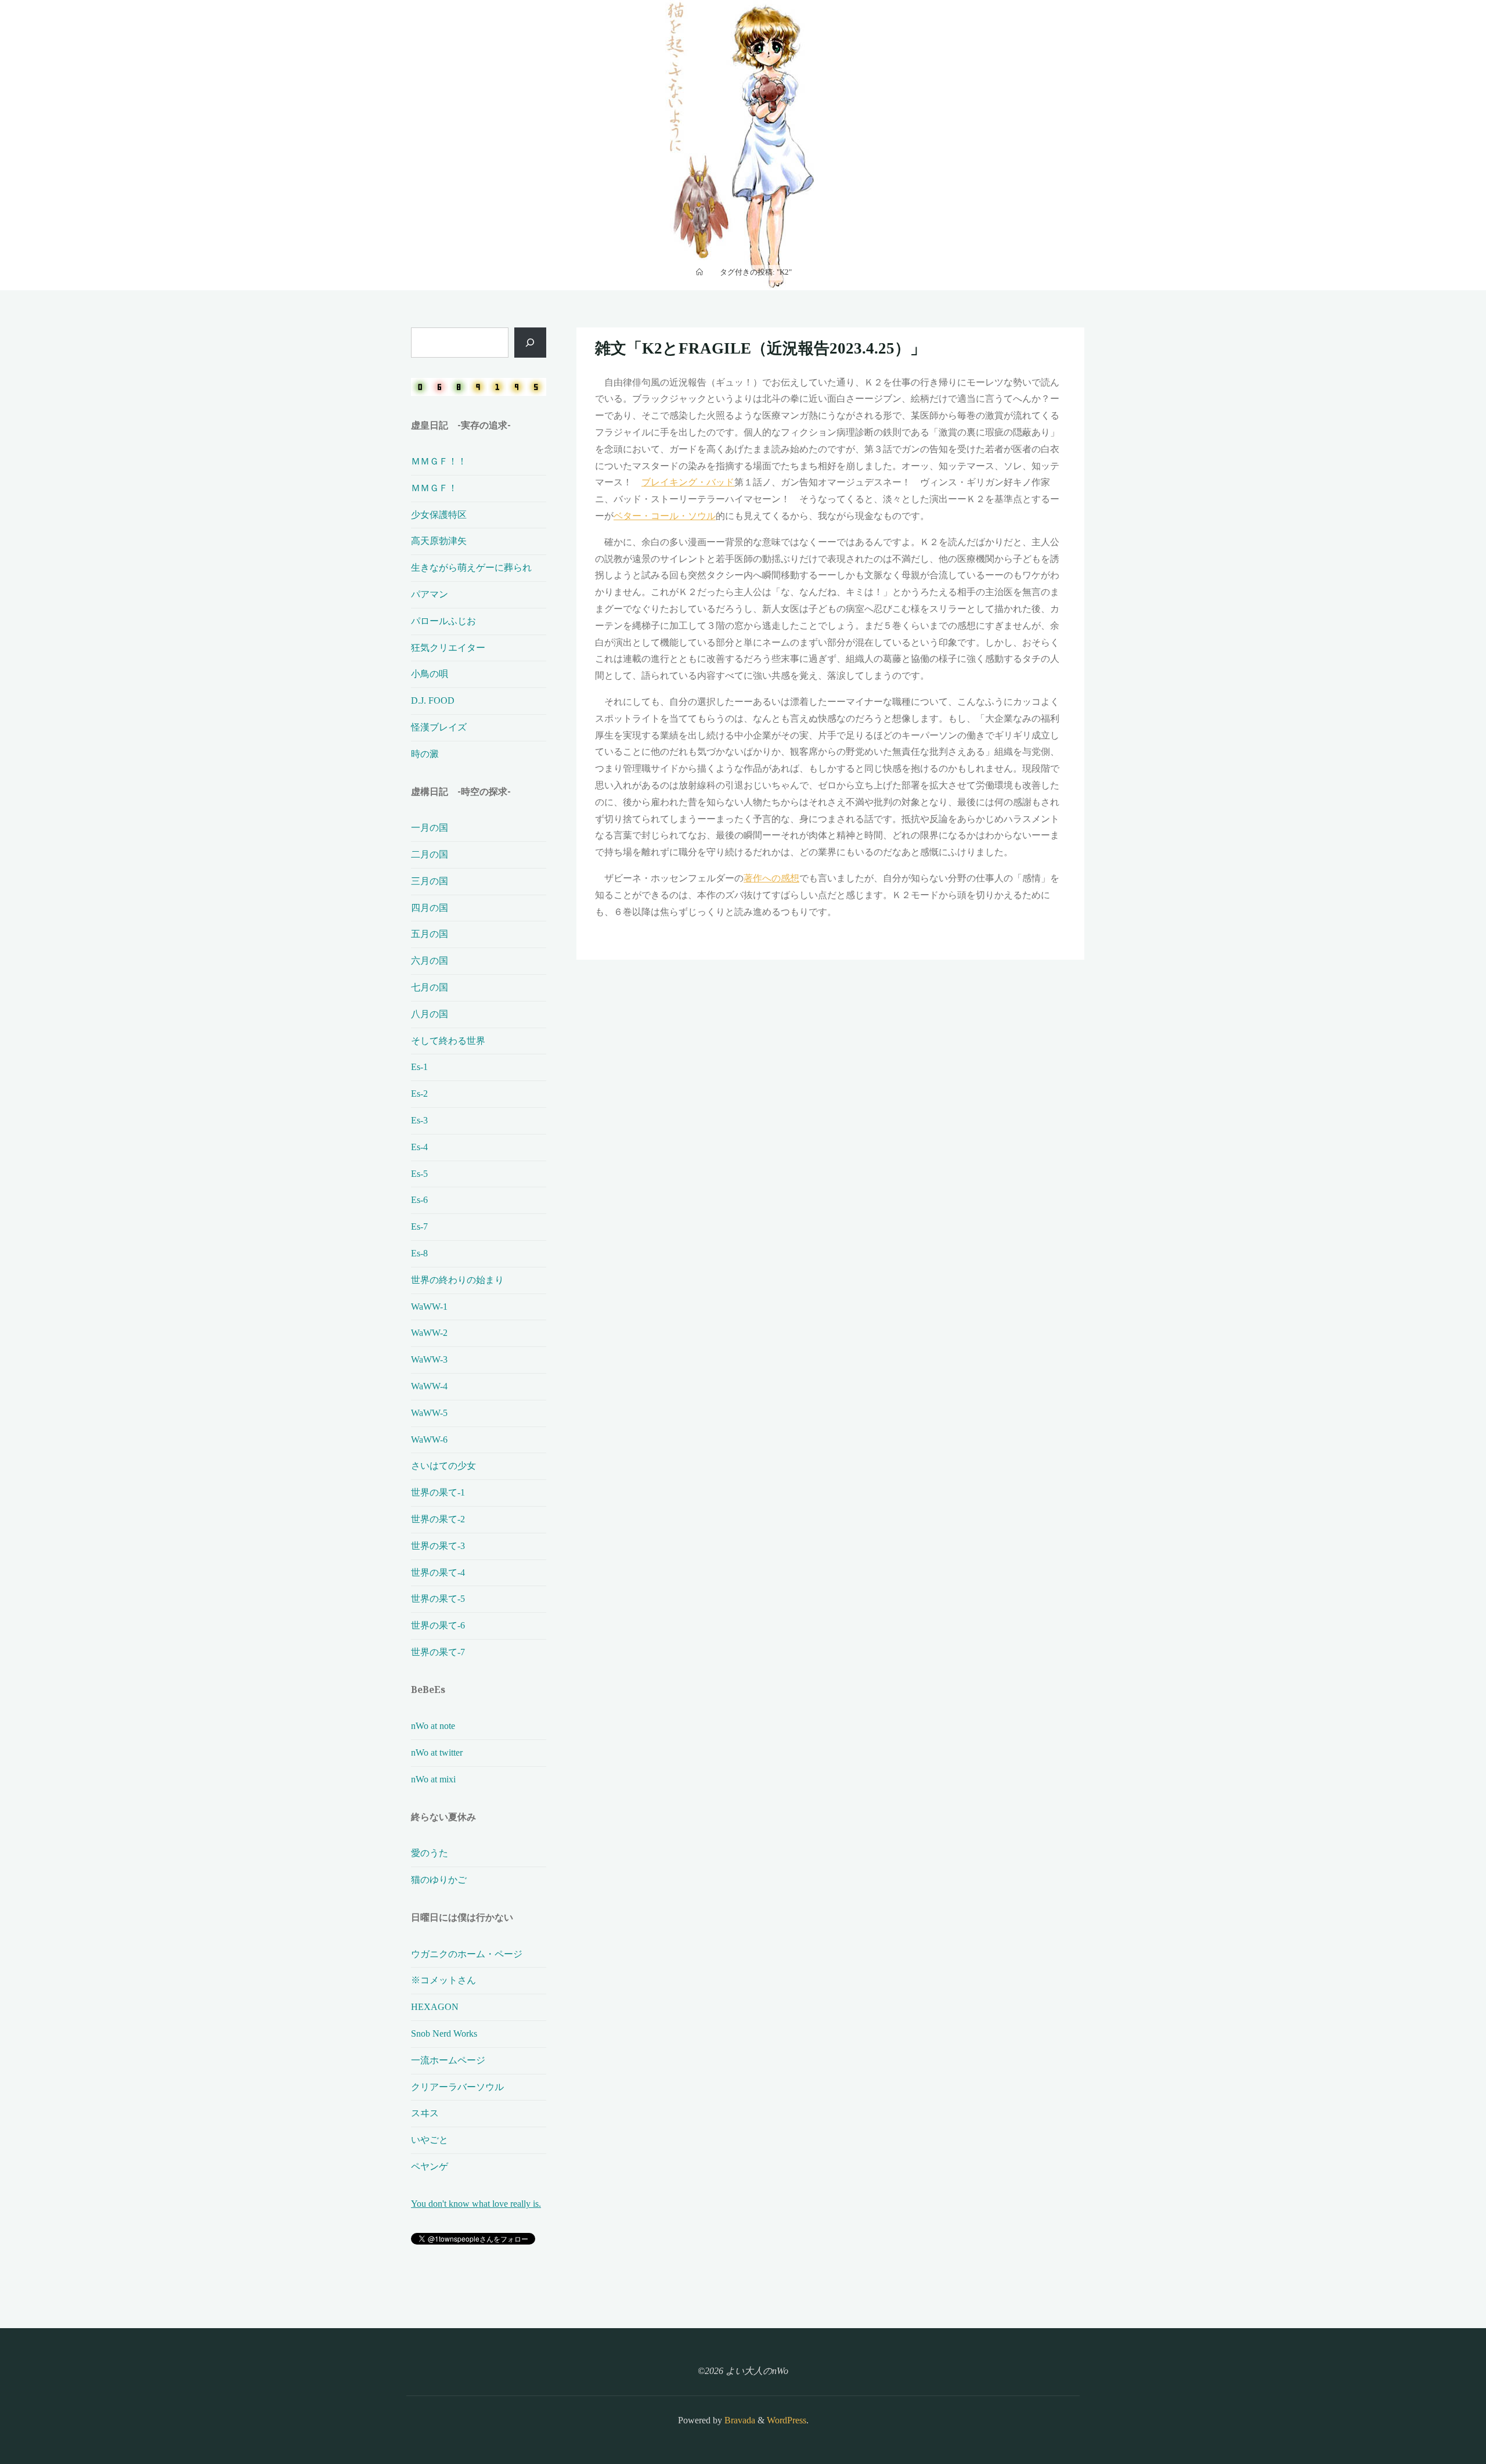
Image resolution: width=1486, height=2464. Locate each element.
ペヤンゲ (430, 2166)
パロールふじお (443, 621)
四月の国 (430, 908)
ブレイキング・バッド (688, 482)
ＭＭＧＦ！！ (439, 461)
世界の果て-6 (438, 1625)
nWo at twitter (437, 1752)
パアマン (430, 594)
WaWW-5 (429, 1413)
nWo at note (433, 1726)
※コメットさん (443, 1980)
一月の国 (430, 828)
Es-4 (419, 1147)
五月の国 (430, 934)
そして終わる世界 (448, 1041)
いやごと (430, 2140)
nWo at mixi (433, 1779)
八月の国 (430, 1014)
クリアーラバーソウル (457, 2087)
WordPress (787, 2420)
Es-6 (419, 1200)
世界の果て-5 (438, 1599)
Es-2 (419, 1094)
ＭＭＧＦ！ (434, 488)
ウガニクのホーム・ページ (467, 1954)
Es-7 (419, 1226)
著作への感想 (771, 878)
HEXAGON (435, 2007)
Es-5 (419, 1174)
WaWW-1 (429, 1307)
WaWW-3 (429, 1359)
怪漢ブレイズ (439, 727)
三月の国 (430, 881)
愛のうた (430, 1853)
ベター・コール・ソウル (665, 516)
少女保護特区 (439, 515)
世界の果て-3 (438, 1546)
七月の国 (430, 987)
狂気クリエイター (448, 648)
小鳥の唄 (430, 674)
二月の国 (430, 854)
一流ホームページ (448, 2060)
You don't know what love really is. (476, 2204)
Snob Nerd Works (444, 2033)
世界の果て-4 (438, 1573)
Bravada (739, 2420)
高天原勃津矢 (439, 541)
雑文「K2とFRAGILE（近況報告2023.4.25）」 (760, 348)
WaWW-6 (429, 1440)
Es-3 (419, 1120)
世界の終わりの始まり (457, 1280)
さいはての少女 (443, 1466)
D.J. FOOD (433, 700)
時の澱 (425, 754)
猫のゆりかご (439, 1880)
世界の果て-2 (438, 1519)
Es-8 (419, 1253)
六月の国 (430, 961)
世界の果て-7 (438, 1652)
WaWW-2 (429, 1333)
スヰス (425, 2113)
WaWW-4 (429, 1386)
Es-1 (419, 1067)
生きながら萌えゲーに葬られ (471, 568)
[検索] (530, 343)
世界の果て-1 (438, 1492)
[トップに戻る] (1441, 2419)
